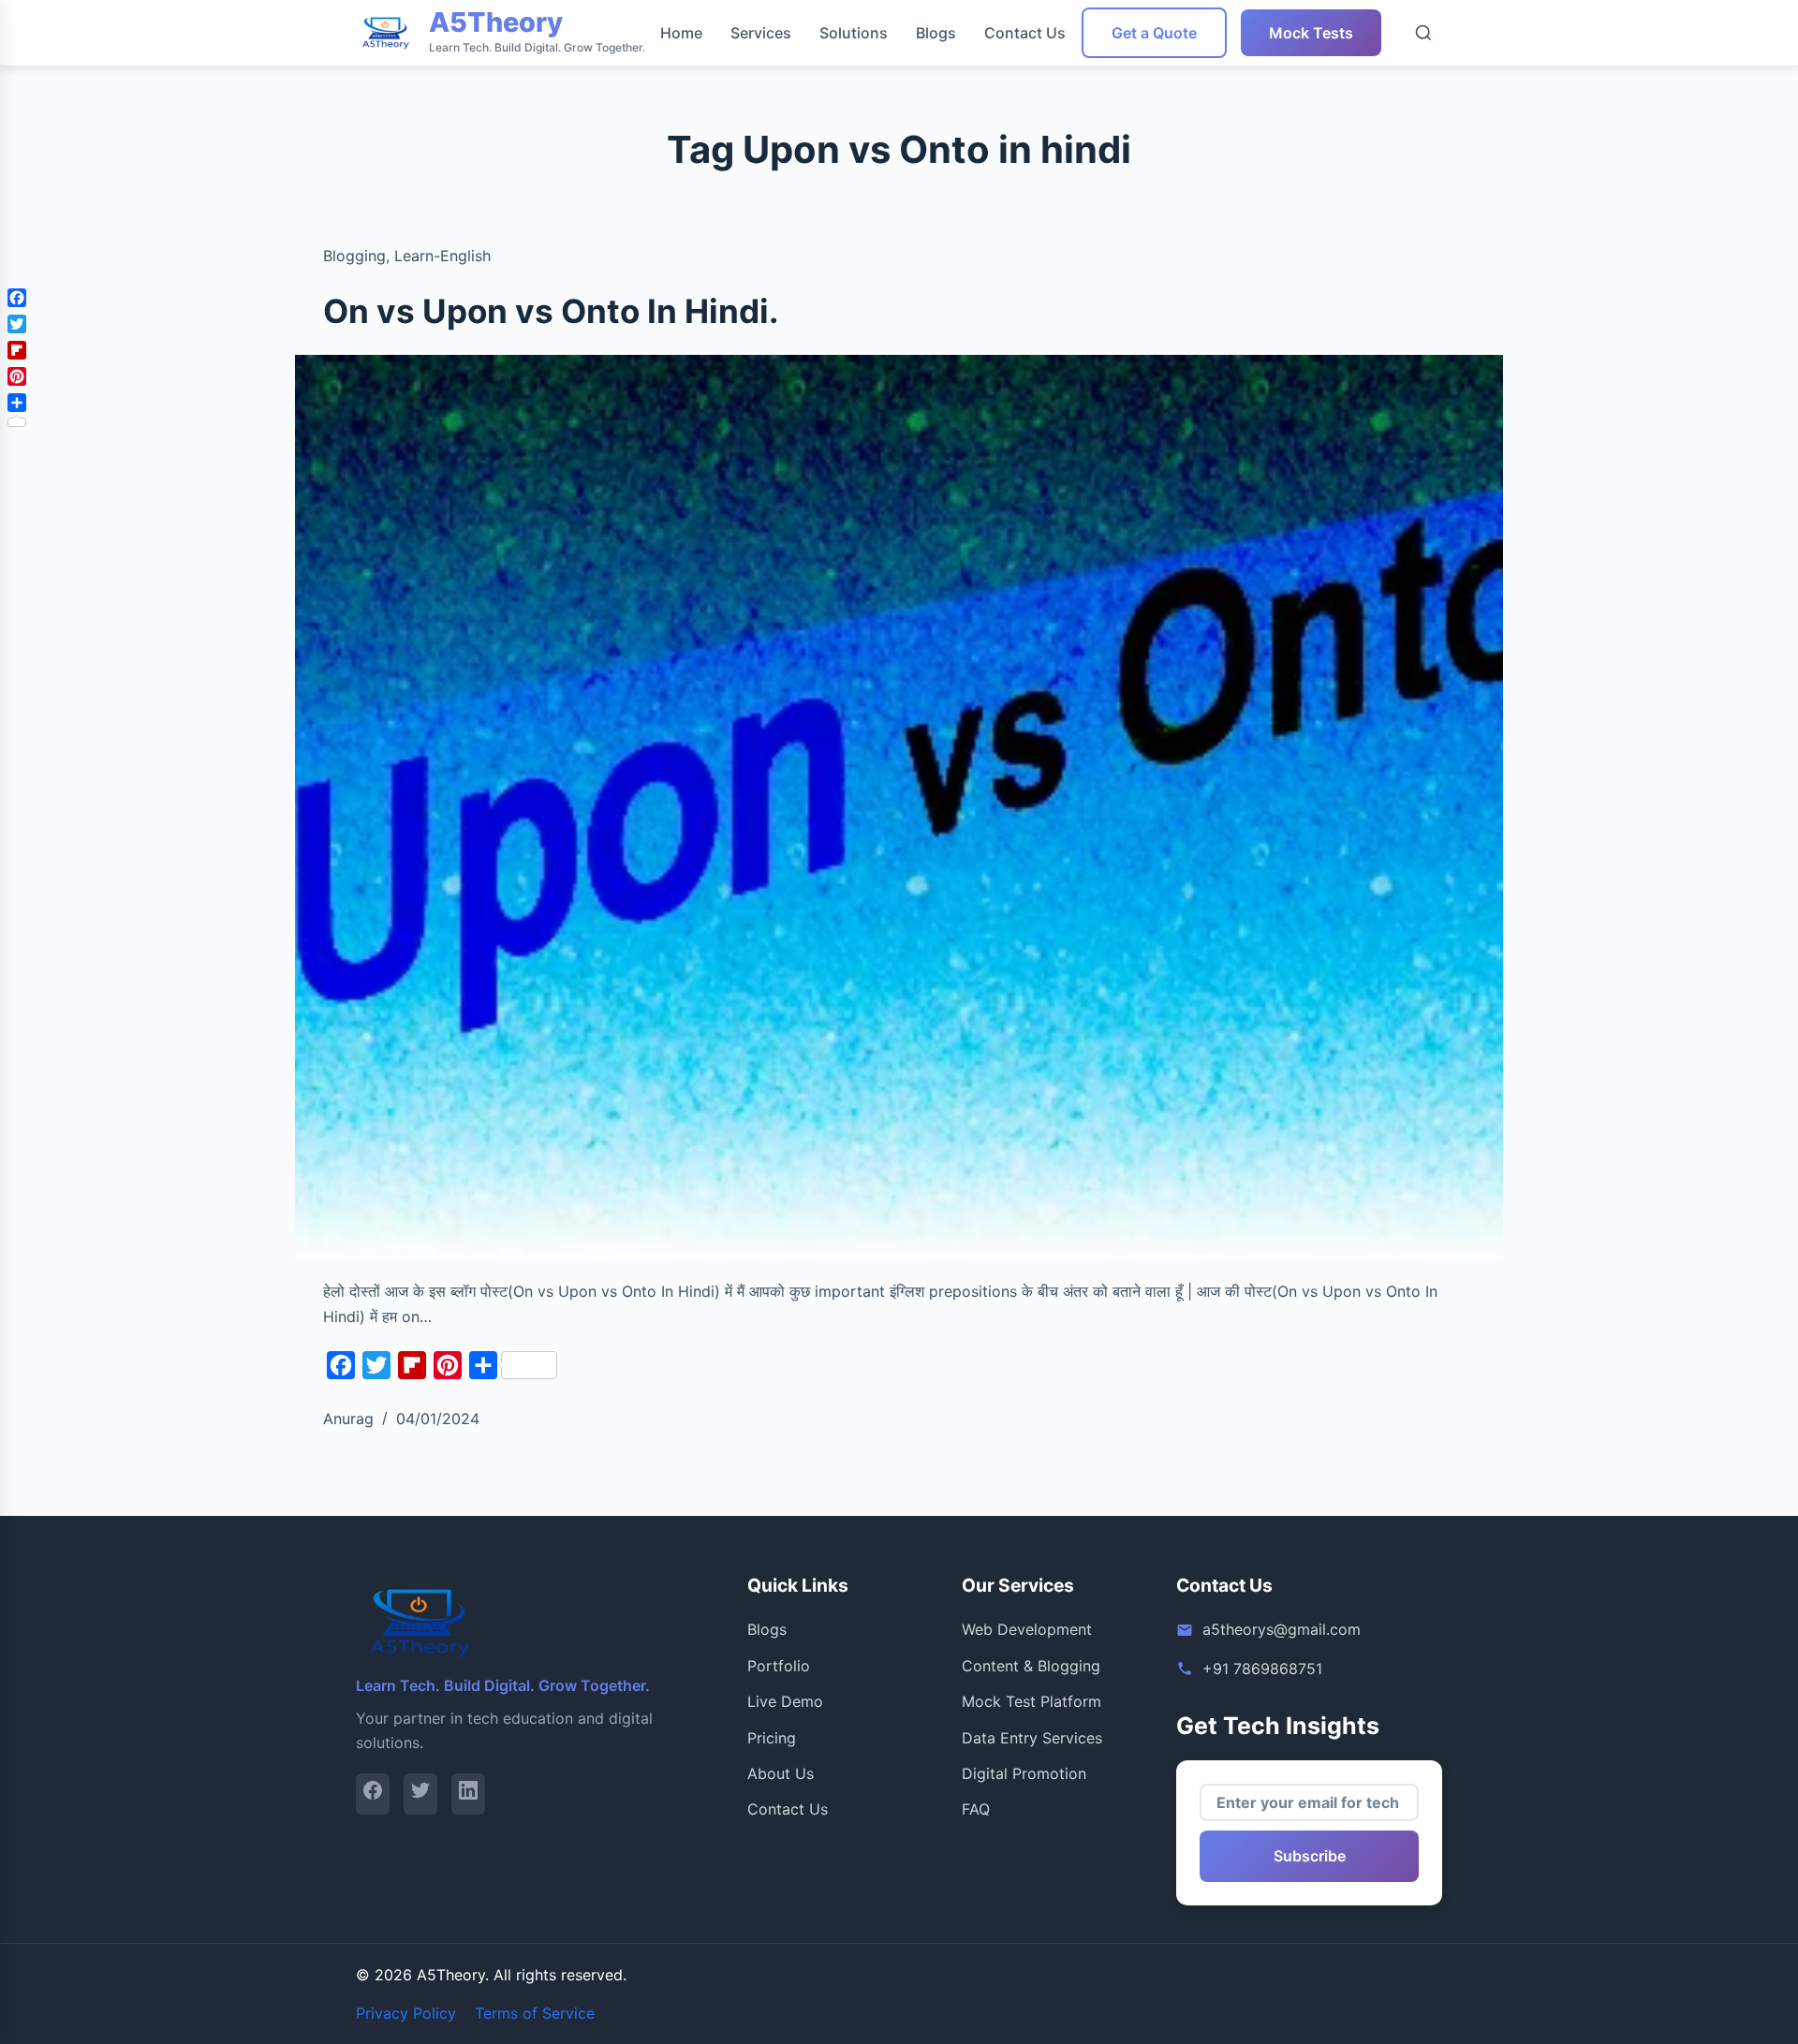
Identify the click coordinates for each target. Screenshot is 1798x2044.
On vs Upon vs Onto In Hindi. (551, 311)
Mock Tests (1311, 33)
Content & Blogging (1031, 1666)
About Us (781, 1773)
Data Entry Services (1032, 1738)
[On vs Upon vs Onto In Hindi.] (899, 808)
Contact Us (1025, 33)
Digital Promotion (1024, 1773)
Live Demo (785, 1701)
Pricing (772, 1738)
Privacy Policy (406, 2013)
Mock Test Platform (1032, 1701)
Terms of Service (535, 2013)
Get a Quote (1154, 33)
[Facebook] (373, 1794)
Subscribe (1310, 1856)
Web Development (1027, 1629)
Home (681, 33)
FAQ (976, 1809)
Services (761, 33)
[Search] (1423, 33)
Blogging (354, 256)
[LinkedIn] (468, 1794)
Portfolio (779, 1666)
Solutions (854, 33)
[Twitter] (420, 1794)
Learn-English (442, 256)
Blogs (936, 33)
